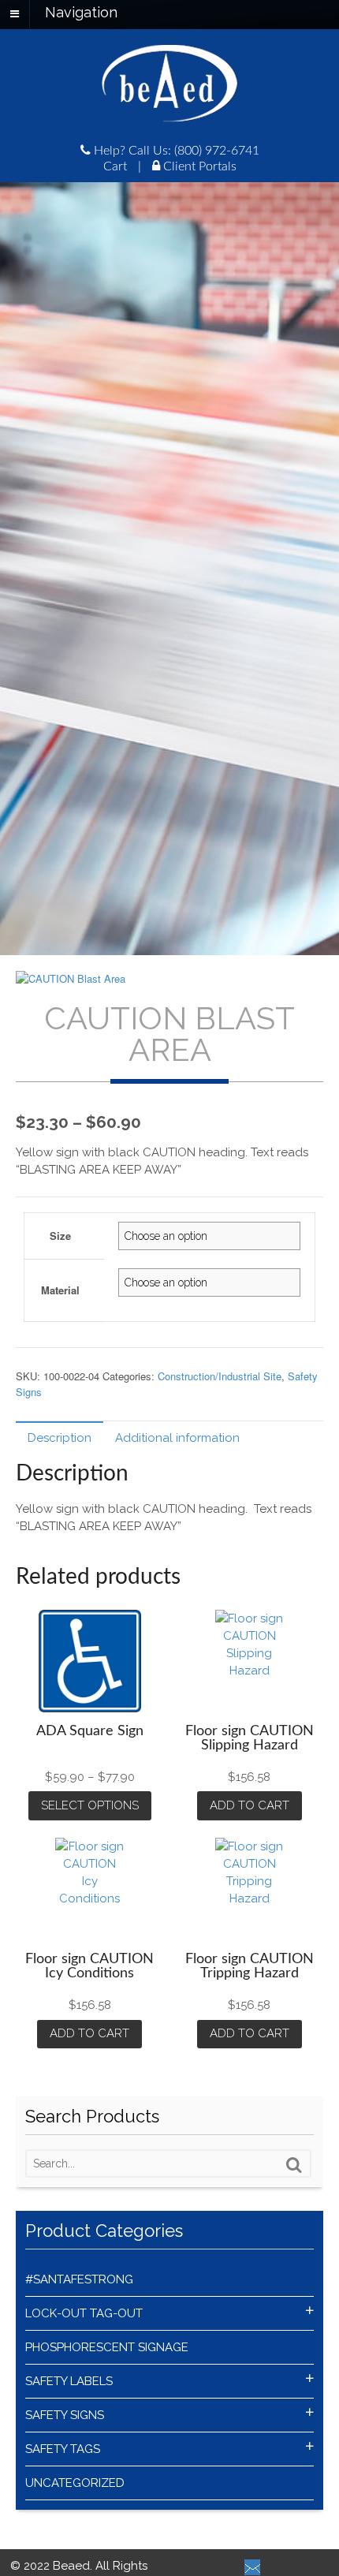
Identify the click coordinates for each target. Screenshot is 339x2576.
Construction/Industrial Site (220, 1376)
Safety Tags (63, 2449)
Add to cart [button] (250, 1805)
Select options (90, 1805)
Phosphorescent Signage (107, 2347)
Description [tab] (60, 1438)
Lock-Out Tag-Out (84, 2313)
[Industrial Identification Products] (169, 114)
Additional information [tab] (177, 1438)
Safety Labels (69, 2381)
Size (60, 1236)
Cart (115, 166)
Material (60, 1290)
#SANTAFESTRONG (79, 2279)
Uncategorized (75, 2483)
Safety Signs (65, 2415)
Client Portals (198, 166)
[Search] (294, 2165)
